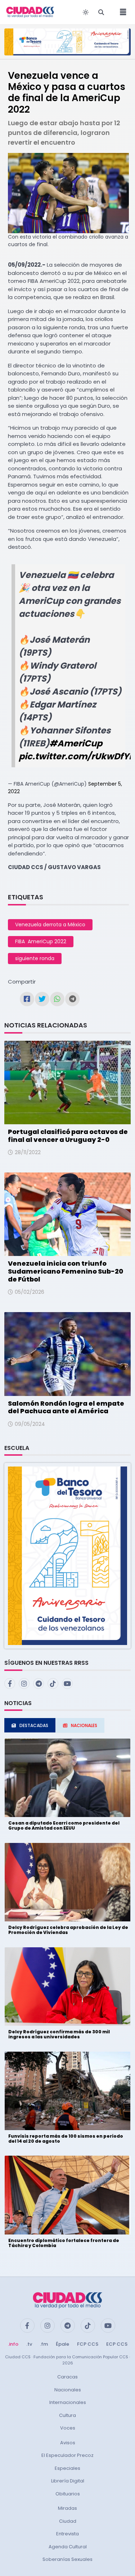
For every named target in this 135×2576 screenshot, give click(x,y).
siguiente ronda (35, 958)
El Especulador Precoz (67, 2455)
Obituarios (68, 2494)
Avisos (68, 2443)
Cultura (67, 2415)
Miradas (67, 2508)
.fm (44, 2344)
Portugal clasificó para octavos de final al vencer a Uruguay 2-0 (68, 1136)
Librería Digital (68, 2481)
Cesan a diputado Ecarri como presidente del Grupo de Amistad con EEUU (64, 1825)
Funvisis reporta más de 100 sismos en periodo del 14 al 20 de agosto (66, 2139)
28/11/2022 (28, 1152)
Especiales (67, 2468)
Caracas (67, 2377)
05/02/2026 (30, 1292)
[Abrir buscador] (101, 12)
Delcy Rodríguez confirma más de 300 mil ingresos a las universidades (59, 2034)
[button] (67, 1556)
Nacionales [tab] (84, 1725)
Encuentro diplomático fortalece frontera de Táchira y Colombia (64, 2243)
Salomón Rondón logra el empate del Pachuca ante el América (66, 1407)
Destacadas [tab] (34, 1725)
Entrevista (67, 2534)
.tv (29, 2344)
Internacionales (68, 2402)
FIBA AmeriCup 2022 (41, 941)
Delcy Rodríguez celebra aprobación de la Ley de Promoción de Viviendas (68, 1930)
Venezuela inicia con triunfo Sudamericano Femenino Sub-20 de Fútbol (66, 1271)
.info (13, 2344)
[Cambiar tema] (86, 12)
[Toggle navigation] (121, 12)
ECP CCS (117, 2344)
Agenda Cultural (68, 2547)
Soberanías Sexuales (67, 2559)
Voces (68, 2428)
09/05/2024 (30, 1424)
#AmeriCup (76, 743)
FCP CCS (88, 2344)
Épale (62, 2344)
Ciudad (68, 2521)
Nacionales (68, 2390)
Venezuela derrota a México (50, 925)
